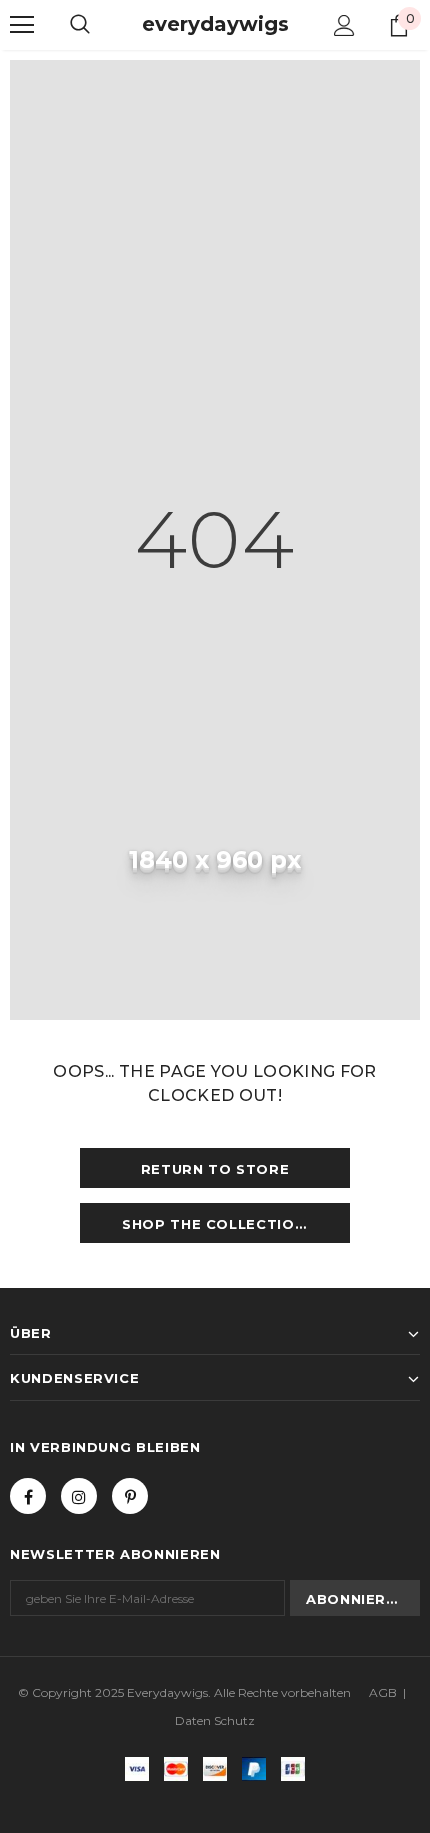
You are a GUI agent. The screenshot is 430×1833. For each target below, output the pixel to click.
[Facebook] (28, 1496)
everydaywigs (215, 24)
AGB (383, 1692)
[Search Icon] (80, 25)
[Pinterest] (130, 1496)
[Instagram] (79, 1496)
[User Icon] (344, 25)
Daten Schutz (215, 1720)
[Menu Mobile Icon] (22, 25)
